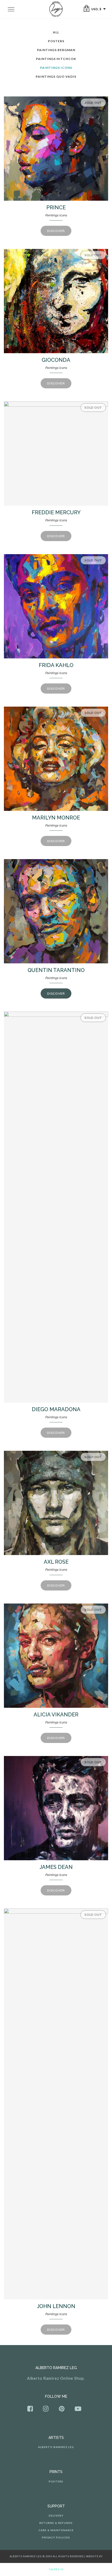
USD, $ (96, 9)
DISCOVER (56, 231)
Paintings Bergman (56, 50)
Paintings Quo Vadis (56, 77)
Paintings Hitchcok (56, 59)
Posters (56, 41)
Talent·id (56, 2569)
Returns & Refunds (56, 2523)
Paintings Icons (56, 68)
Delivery (56, 2516)
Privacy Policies (56, 2537)
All (56, 32)
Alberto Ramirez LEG (56, 2447)
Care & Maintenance (56, 2530)
